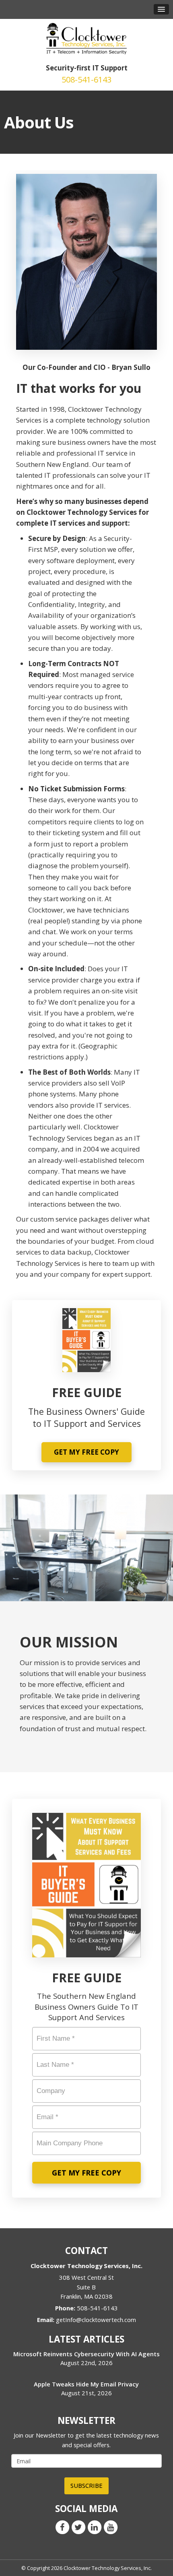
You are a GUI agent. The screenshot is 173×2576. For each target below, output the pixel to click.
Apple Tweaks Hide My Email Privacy (86, 2384)
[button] (161, 9)
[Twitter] (78, 2526)
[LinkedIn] (95, 2526)
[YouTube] (111, 2526)
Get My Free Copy (86, 1452)
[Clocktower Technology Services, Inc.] (86, 38)
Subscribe (86, 2485)
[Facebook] (62, 2526)
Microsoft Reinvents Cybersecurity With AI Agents (86, 2354)
